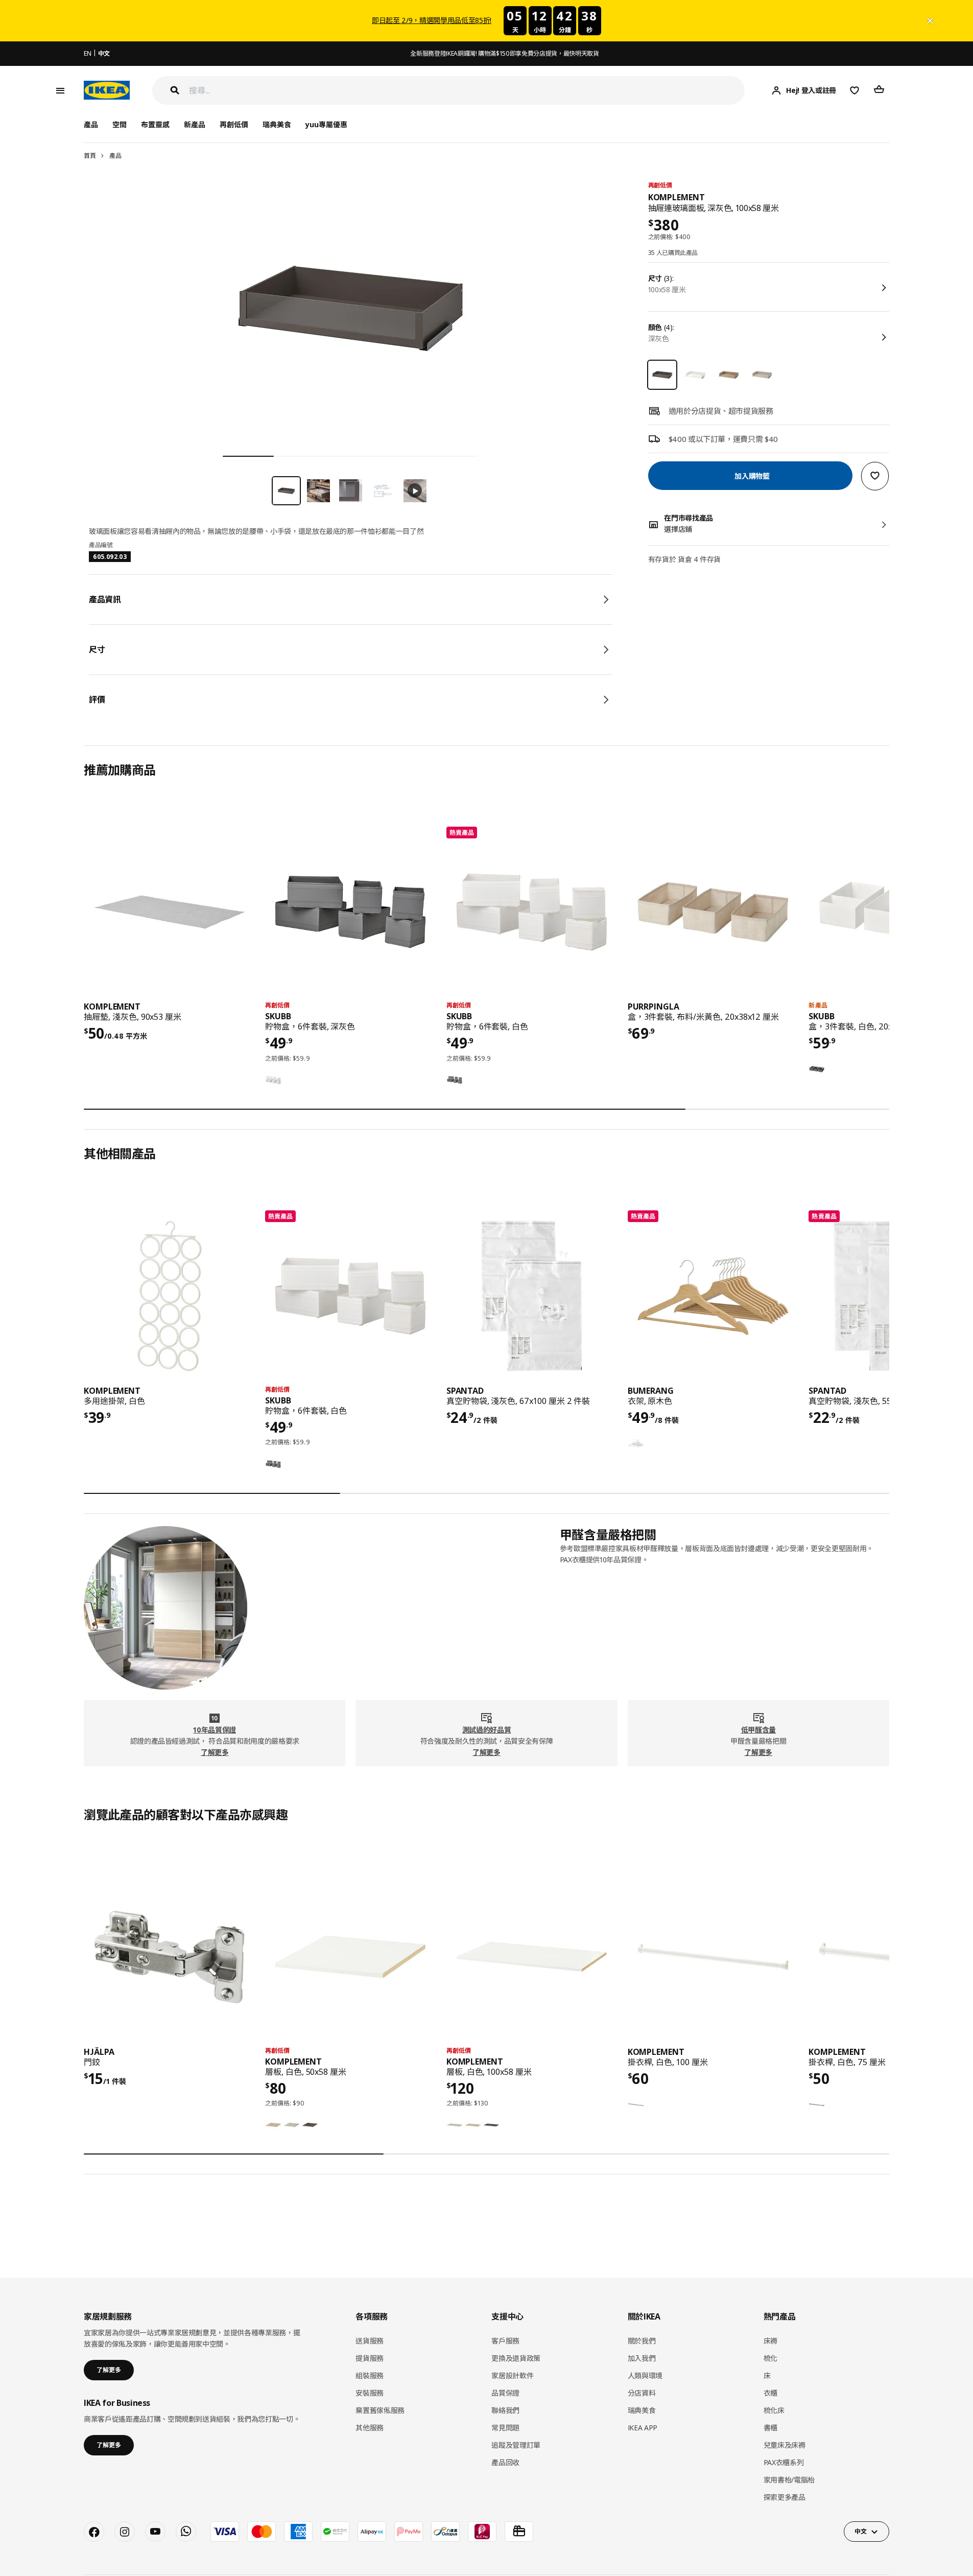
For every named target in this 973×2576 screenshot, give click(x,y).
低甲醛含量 (758, 1730)
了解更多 (215, 1752)
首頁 (90, 156)
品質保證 (505, 2393)
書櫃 (770, 2428)
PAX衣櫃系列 (784, 2462)
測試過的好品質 (487, 1730)
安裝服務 (370, 2393)
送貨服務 (370, 2341)
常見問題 (505, 2428)
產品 (115, 156)
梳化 (770, 2358)
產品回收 (505, 2462)
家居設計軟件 (512, 2375)
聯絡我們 (505, 2410)
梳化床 (774, 2410)
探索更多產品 (785, 2497)
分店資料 (642, 2393)
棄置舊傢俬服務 (380, 2410)
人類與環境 (645, 2375)
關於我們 (642, 2341)
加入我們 (642, 2358)
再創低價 (234, 124)
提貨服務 (370, 2358)
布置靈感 (155, 124)
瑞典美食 (277, 124)
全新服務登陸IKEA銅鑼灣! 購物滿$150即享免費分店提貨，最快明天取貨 (504, 53)
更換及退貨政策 (516, 2358)
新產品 (195, 124)
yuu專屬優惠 (326, 124)
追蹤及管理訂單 (516, 2445)
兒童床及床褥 (785, 2445)
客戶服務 (505, 2341)
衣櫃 (770, 2393)
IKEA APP (643, 2428)
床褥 (770, 2341)
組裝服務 (370, 2375)
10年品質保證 (215, 1730)
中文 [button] (860, 2531)
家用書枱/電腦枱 (789, 2480)
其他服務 (370, 2428)
